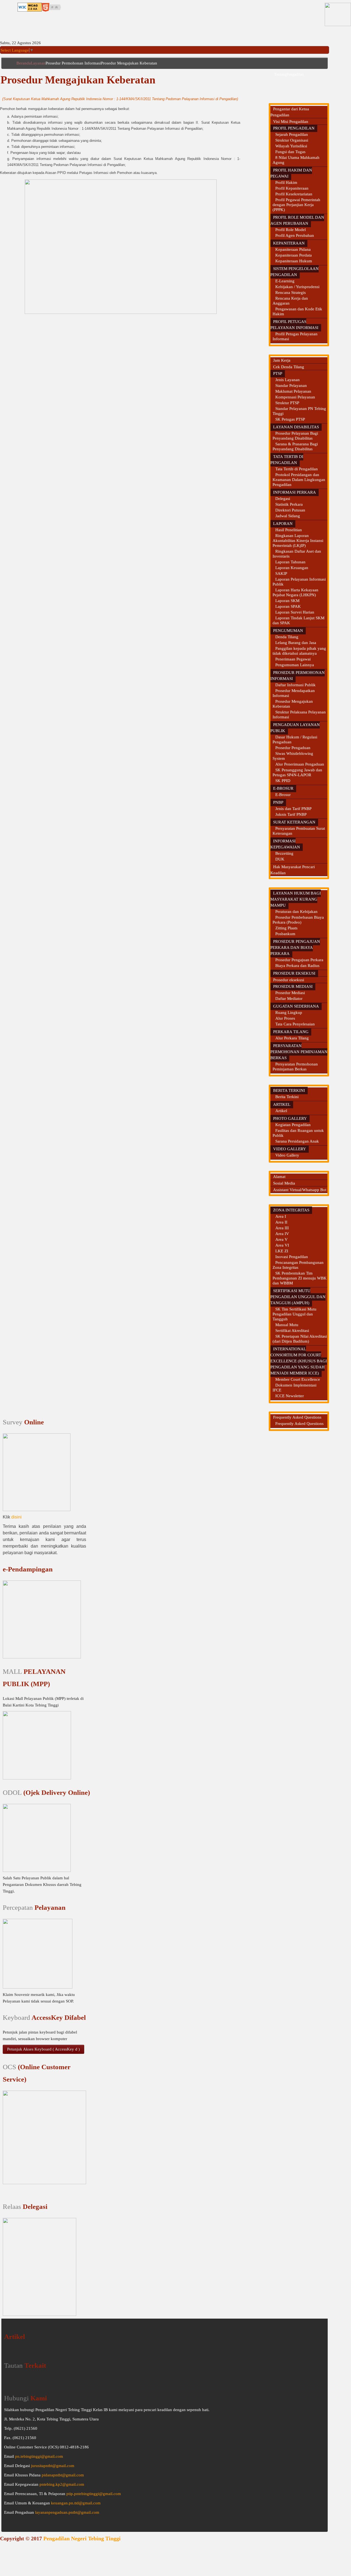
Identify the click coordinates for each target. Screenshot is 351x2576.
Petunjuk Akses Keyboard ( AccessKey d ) (43, 2049)
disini (16, 1517)
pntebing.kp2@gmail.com (62, 2484)
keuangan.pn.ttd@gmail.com (76, 2503)
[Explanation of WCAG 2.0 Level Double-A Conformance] (30, 7)
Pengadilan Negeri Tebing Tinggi (82, 2538)
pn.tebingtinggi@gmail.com (39, 2456)
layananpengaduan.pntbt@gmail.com (67, 2512)
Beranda (24, 63)
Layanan (38, 63)
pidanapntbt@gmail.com (63, 2475)
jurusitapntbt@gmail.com (53, 2466)
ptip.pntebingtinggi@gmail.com (94, 2494)
